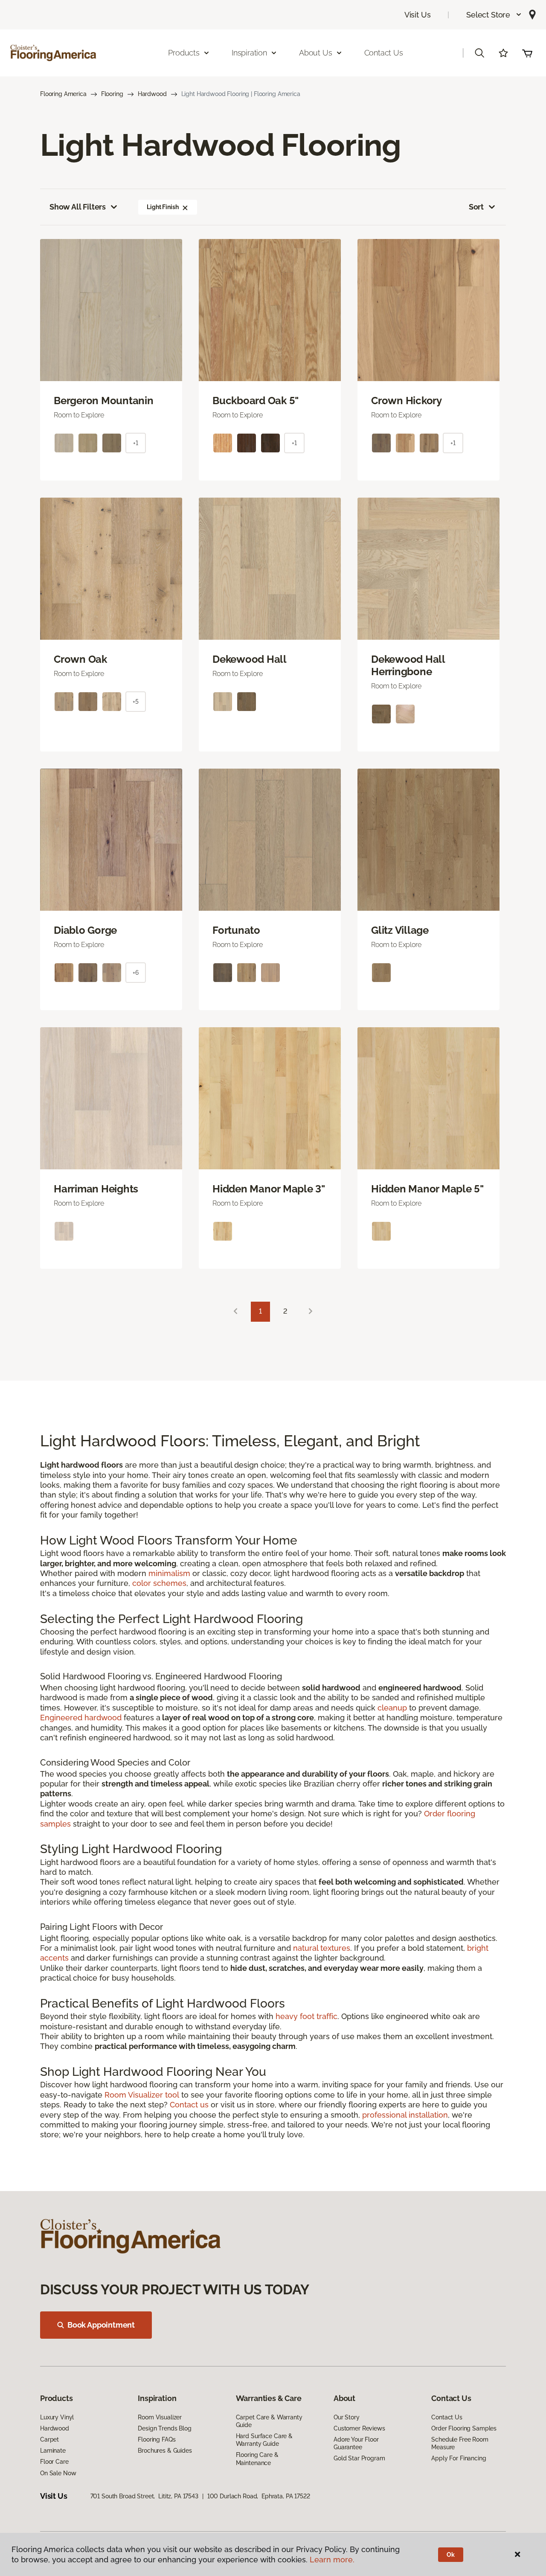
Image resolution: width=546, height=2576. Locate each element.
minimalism (169, 1573)
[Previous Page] (235, 1312)
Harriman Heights (96, 1189)
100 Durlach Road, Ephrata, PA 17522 (259, 2496)
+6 (136, 973)
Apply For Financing (459, 2458)
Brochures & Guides (165, 2451)
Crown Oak (80, 659)
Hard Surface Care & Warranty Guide (264, 2440)
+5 (136, 702)
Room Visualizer (160, 2417)
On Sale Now (58, 2473)
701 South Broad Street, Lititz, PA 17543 (144, 2496)
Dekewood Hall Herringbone (408, 666)
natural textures (322, 1948)
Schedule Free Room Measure (460, 2443)
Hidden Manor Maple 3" (269, 1189)
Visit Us (418, 15)
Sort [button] (476, 207)
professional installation (405, 2115)
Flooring (112, 94)
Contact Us (384, 53)
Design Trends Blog (164, 2428)
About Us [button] (316, 53)
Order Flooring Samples (464, 2428)
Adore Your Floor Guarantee (356, 2443)
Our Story (347, 2417)
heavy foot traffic (306, 2016)
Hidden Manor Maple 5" (427, 1189)
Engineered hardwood (81, 1718)
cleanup (392, 1708)
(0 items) (527, 53)
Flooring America (63, 94)
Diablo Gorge (85, 930)
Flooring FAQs (157, 2439)
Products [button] (184, 53)
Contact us (189, 2105)
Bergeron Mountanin (104, 401)
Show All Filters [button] (78, 207)
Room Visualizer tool (142, 2095)
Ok (451, 2555)
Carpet (49, 2439)
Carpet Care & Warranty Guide (269, 2421)
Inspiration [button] (249, 53)
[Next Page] (311, 1312)
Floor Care (54, 2462)
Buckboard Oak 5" (256, 401)
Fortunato (236, 930)
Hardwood (152, 94)
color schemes (159, 1583)
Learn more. (332, 2560)
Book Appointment (101, 2325)
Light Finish (163, 207)
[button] (494, 15)
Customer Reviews (359, 2428)
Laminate (53, 2451)
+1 (136, 443)
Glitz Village (400, 930)
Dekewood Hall (250, 659)
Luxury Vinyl (57, 2417)
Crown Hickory (407, 401)
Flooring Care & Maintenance (257, 2459)
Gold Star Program (359, 2458)
